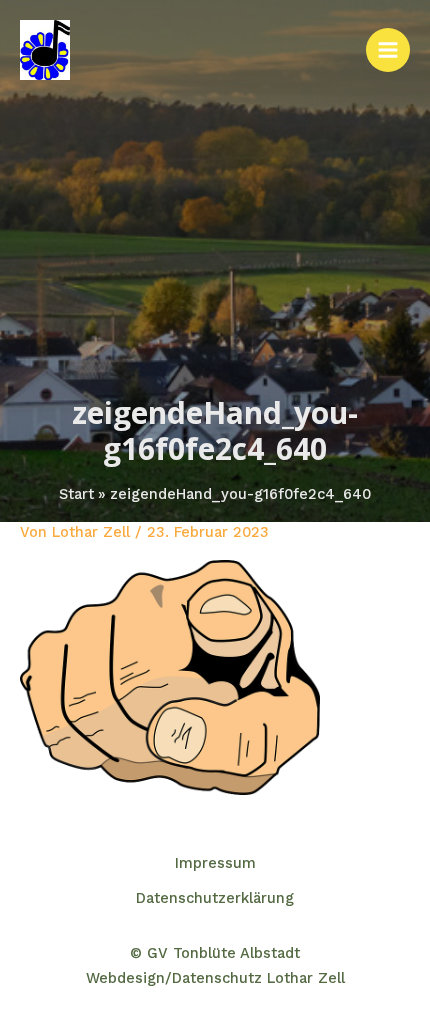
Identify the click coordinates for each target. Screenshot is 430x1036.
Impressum (215, 863)
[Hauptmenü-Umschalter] (388, 50)
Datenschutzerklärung (215, 898)
